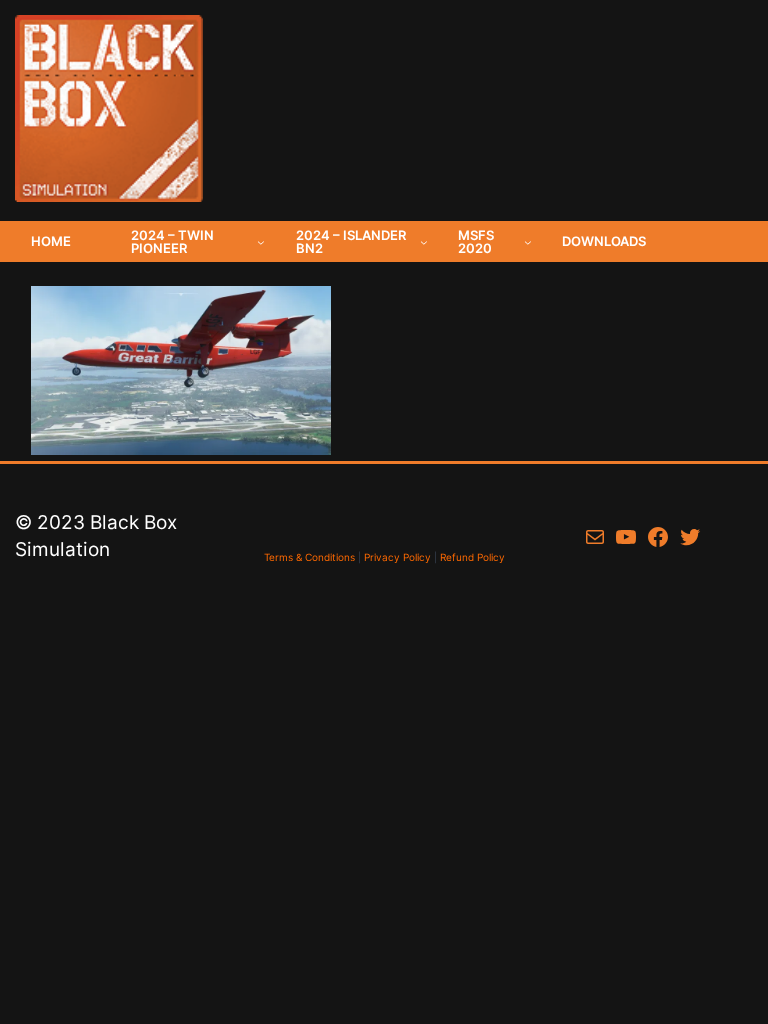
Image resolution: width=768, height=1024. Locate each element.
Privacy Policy (397, 557)
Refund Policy (472, 557)
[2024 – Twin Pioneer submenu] (261, 242)
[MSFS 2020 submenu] (528, 242)
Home (51, 241)
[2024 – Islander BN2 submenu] (424, 242)
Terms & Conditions (309, 557)
